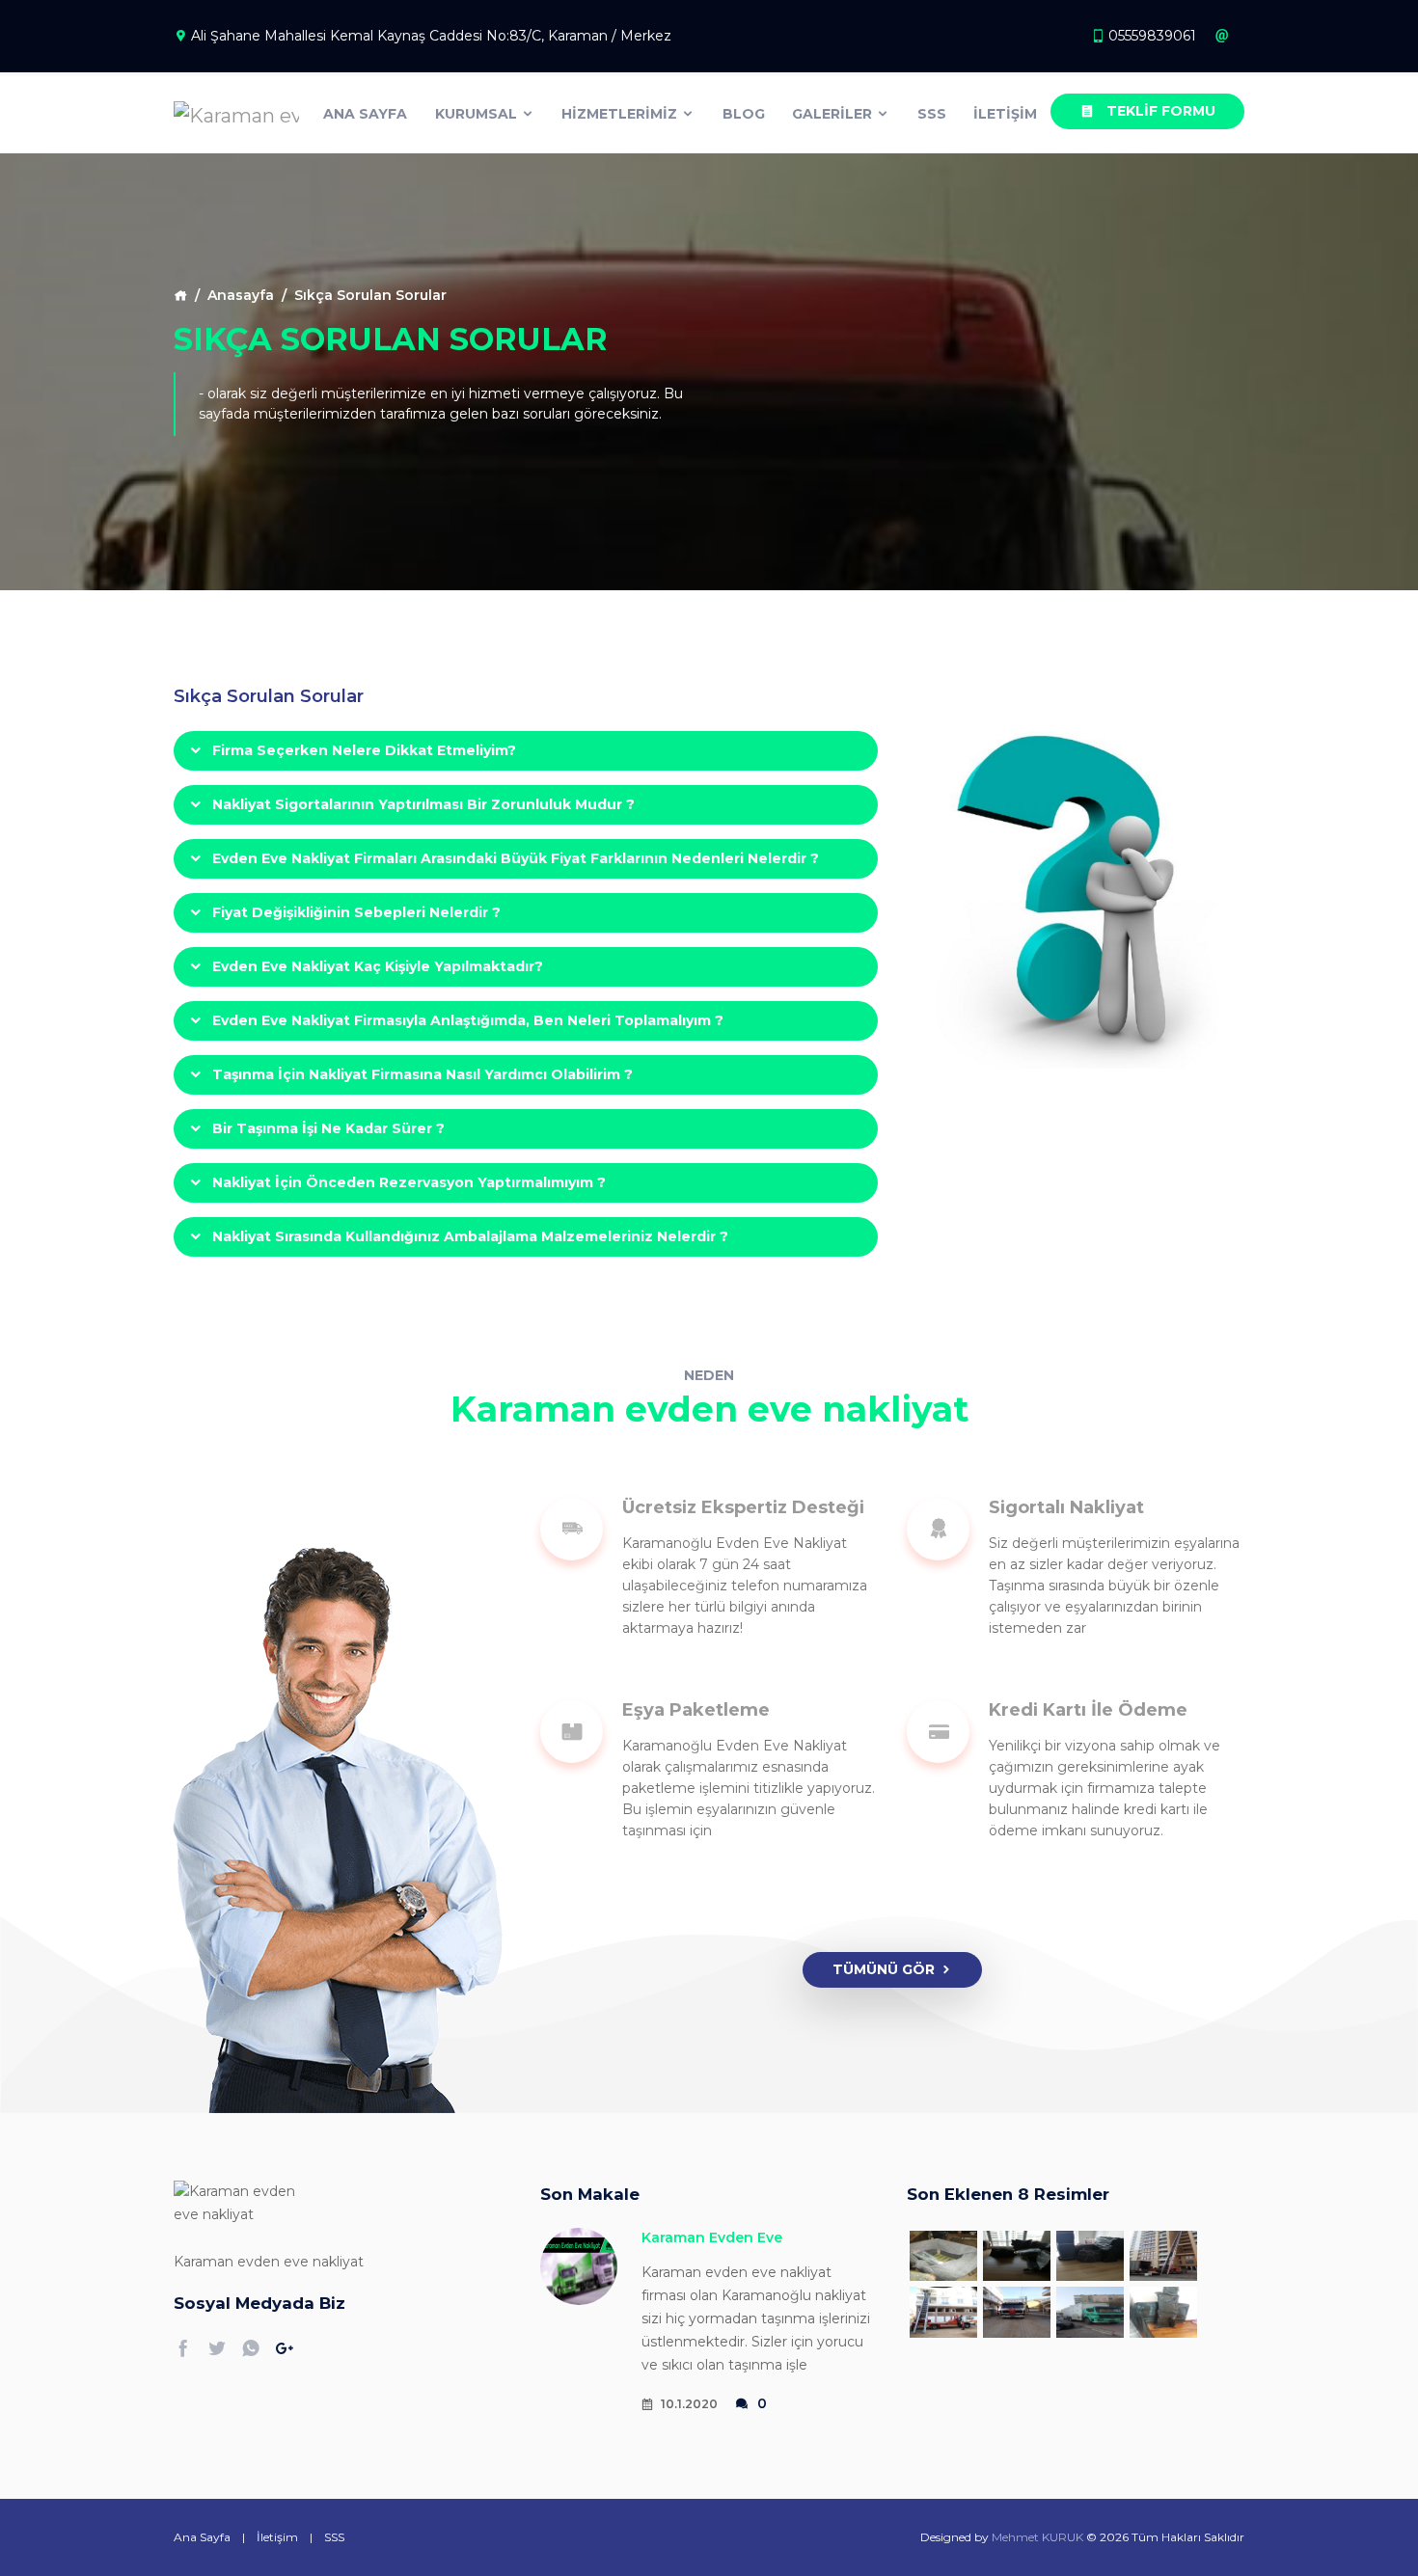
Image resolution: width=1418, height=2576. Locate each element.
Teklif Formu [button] (1159, 111)
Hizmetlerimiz (621, 114)
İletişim (1005, 114)
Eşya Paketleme (696, 1710)
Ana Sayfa (365, 114)
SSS (932, 114)
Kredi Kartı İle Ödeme (1088, 1710)
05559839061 (1152, 36)
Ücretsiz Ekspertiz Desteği (743, 1507)
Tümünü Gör (884, 1969)
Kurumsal (478, 114)
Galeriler (834, 114)
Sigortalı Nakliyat (1066, 1507)
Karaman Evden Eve (712, 2237)
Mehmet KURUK (1037, 2537)
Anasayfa (241, 295)
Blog (744, 114)
